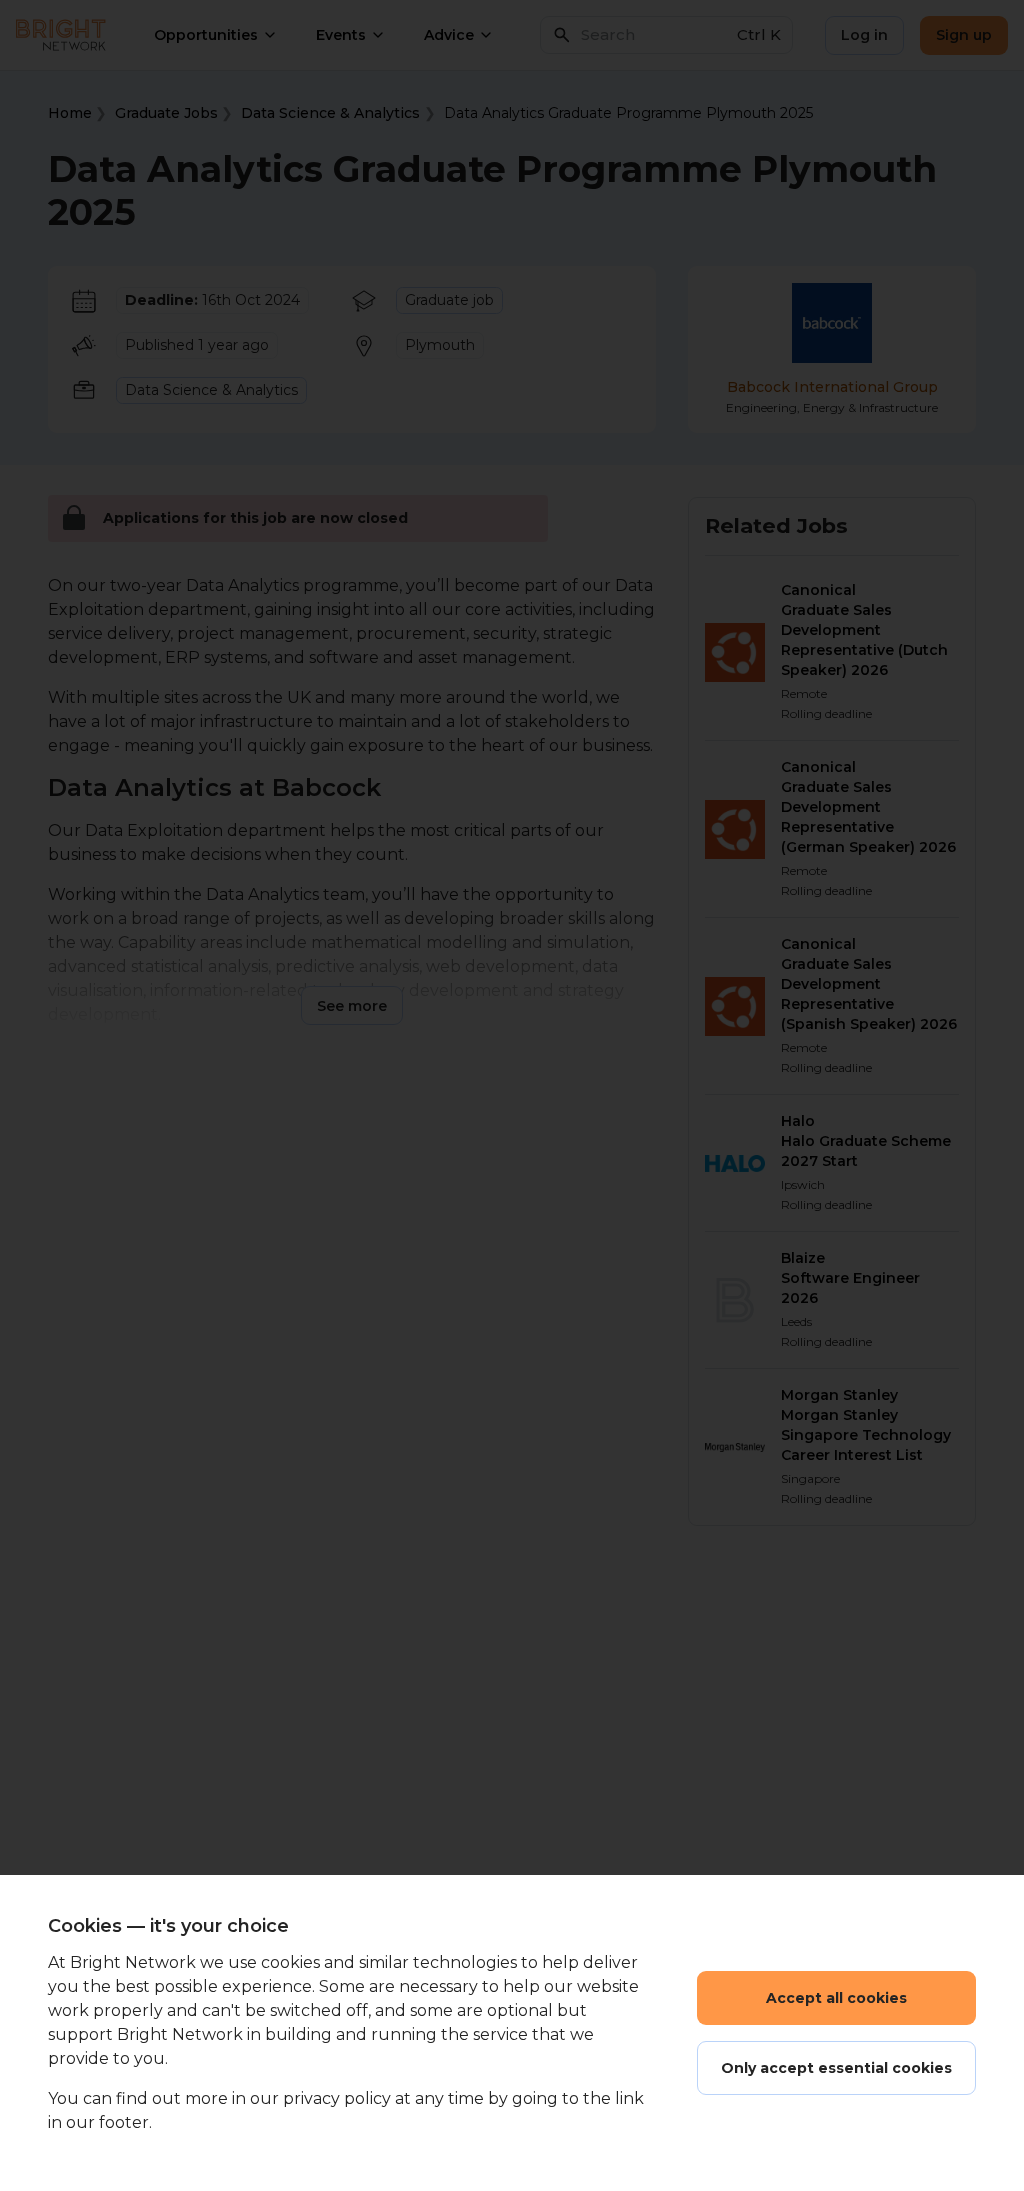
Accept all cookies (836, 1998)
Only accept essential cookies (836, 2068)
